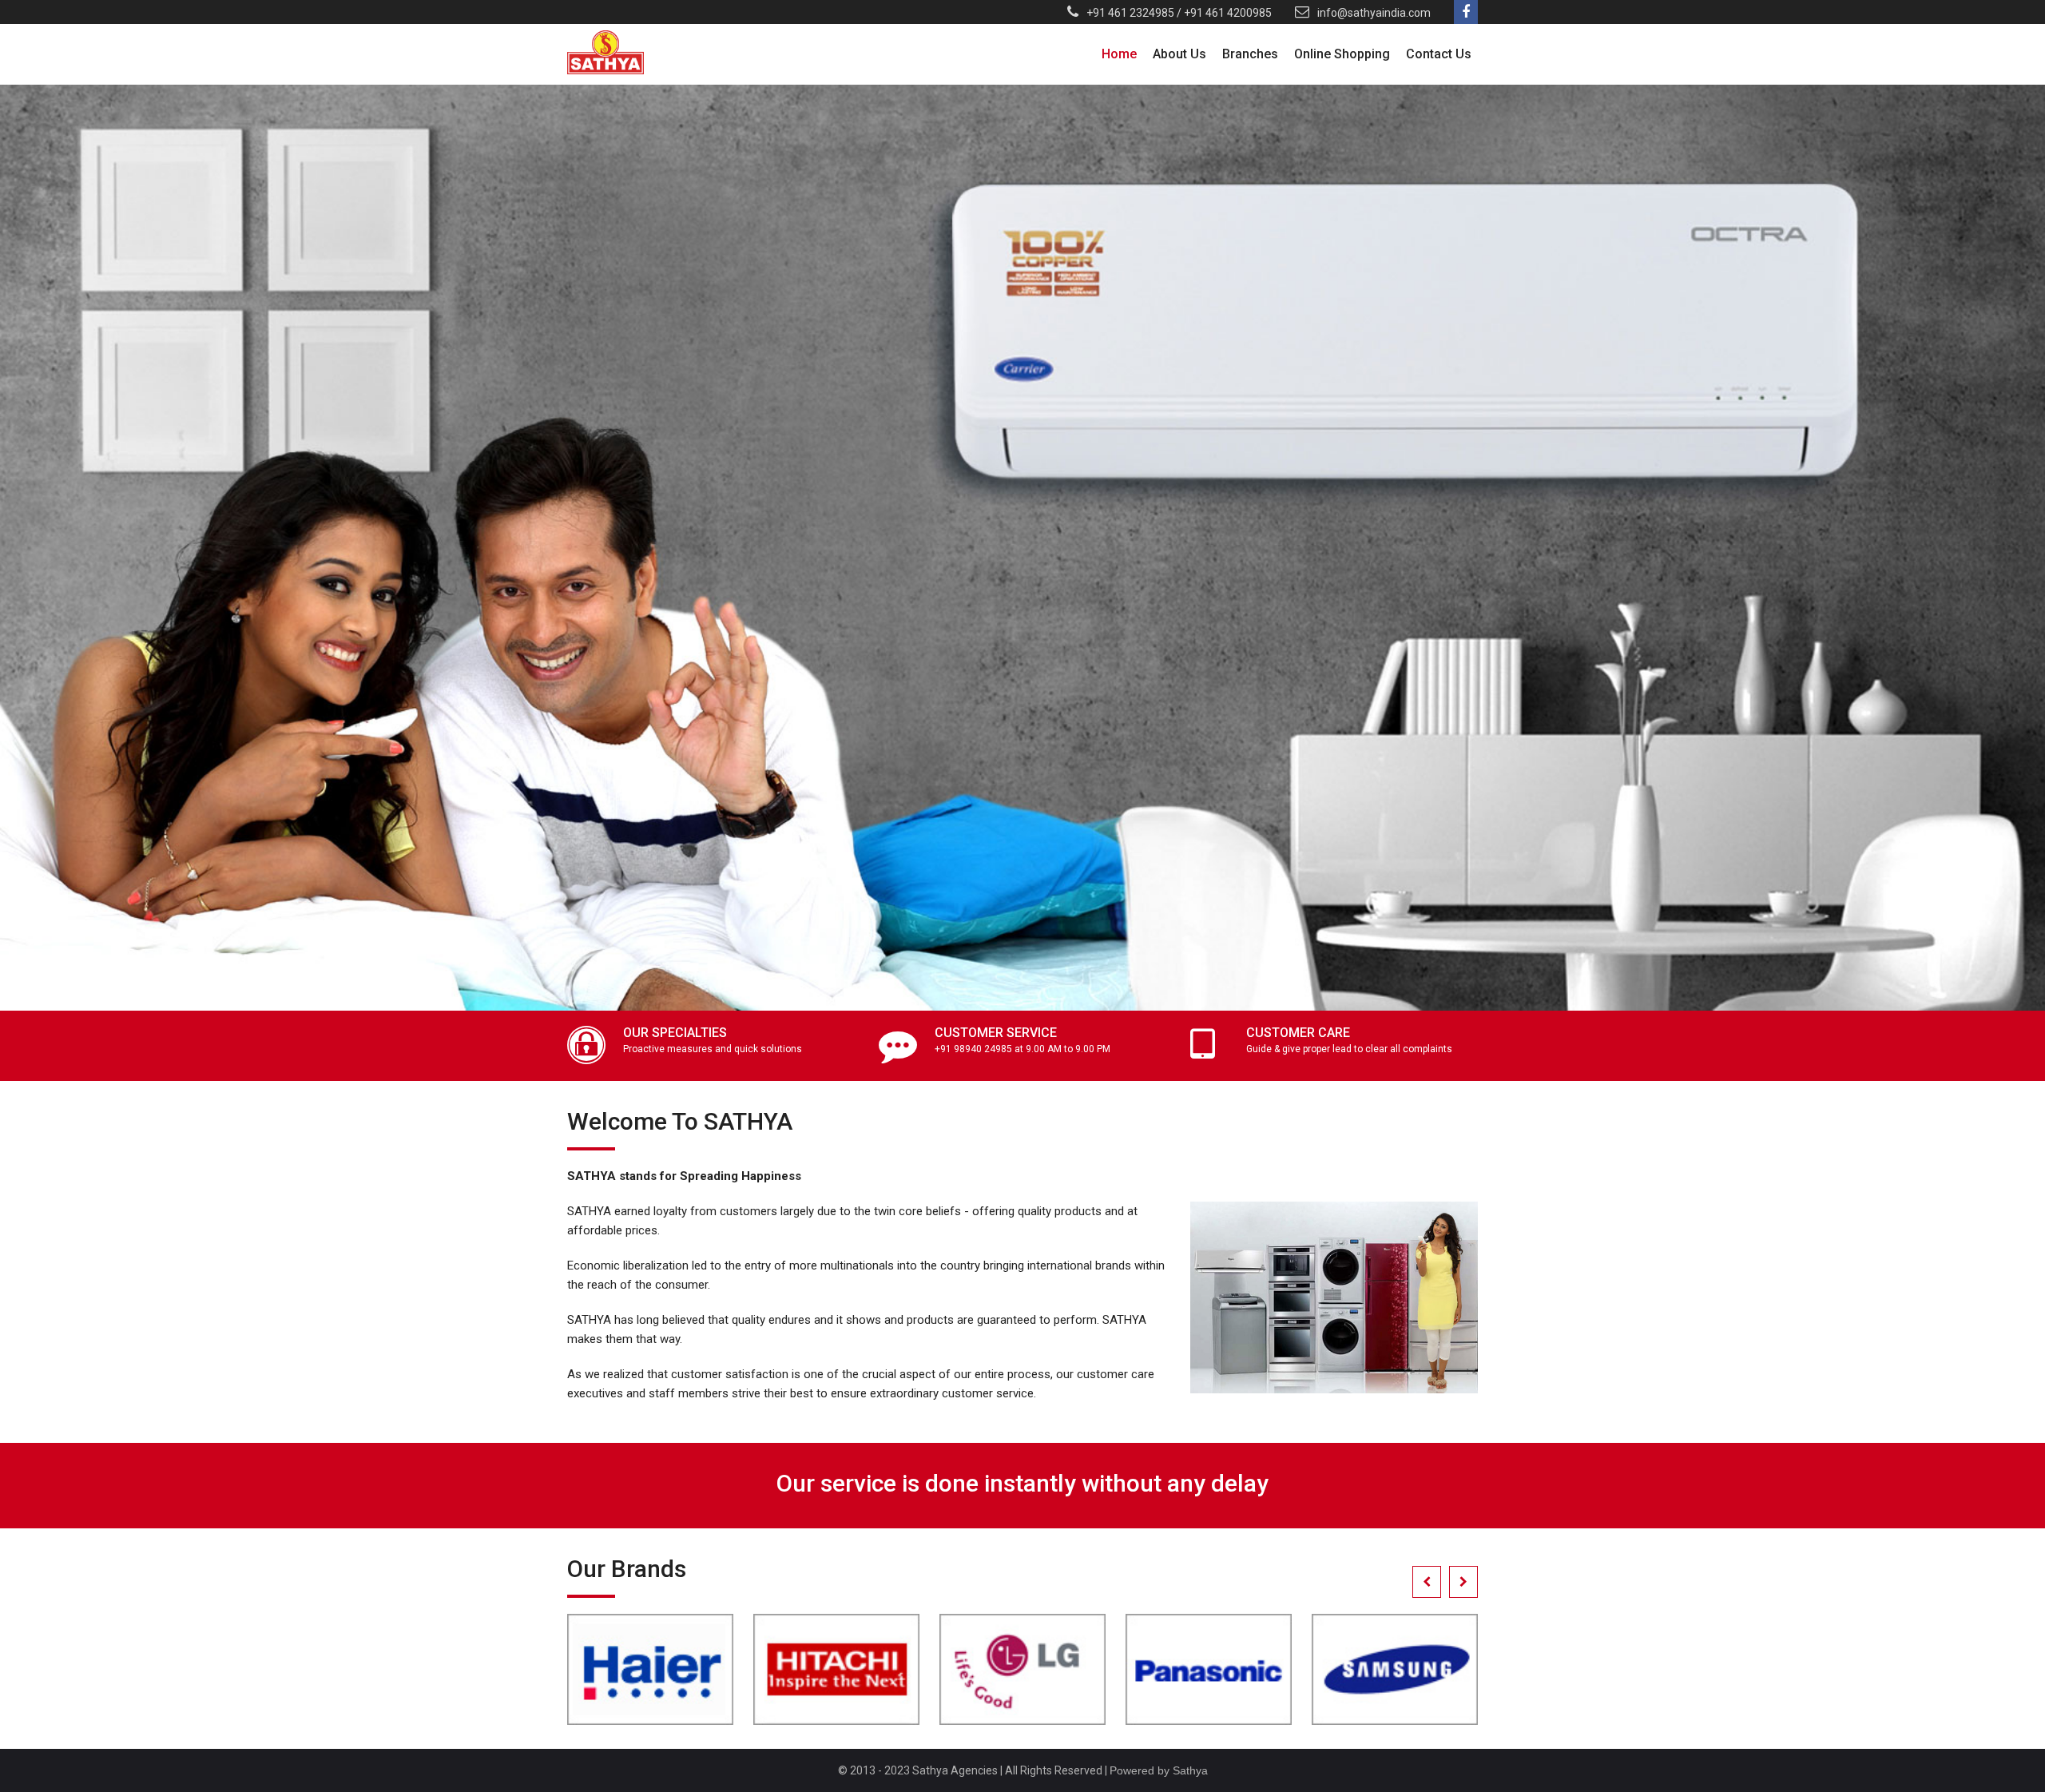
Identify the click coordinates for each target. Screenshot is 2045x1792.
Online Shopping (1342, 54)
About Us (1179, 54)
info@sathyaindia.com (1374, 13)
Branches (1250, 54)
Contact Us (1439, 54)
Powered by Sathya (1159, 1770)
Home (1119, 54)
